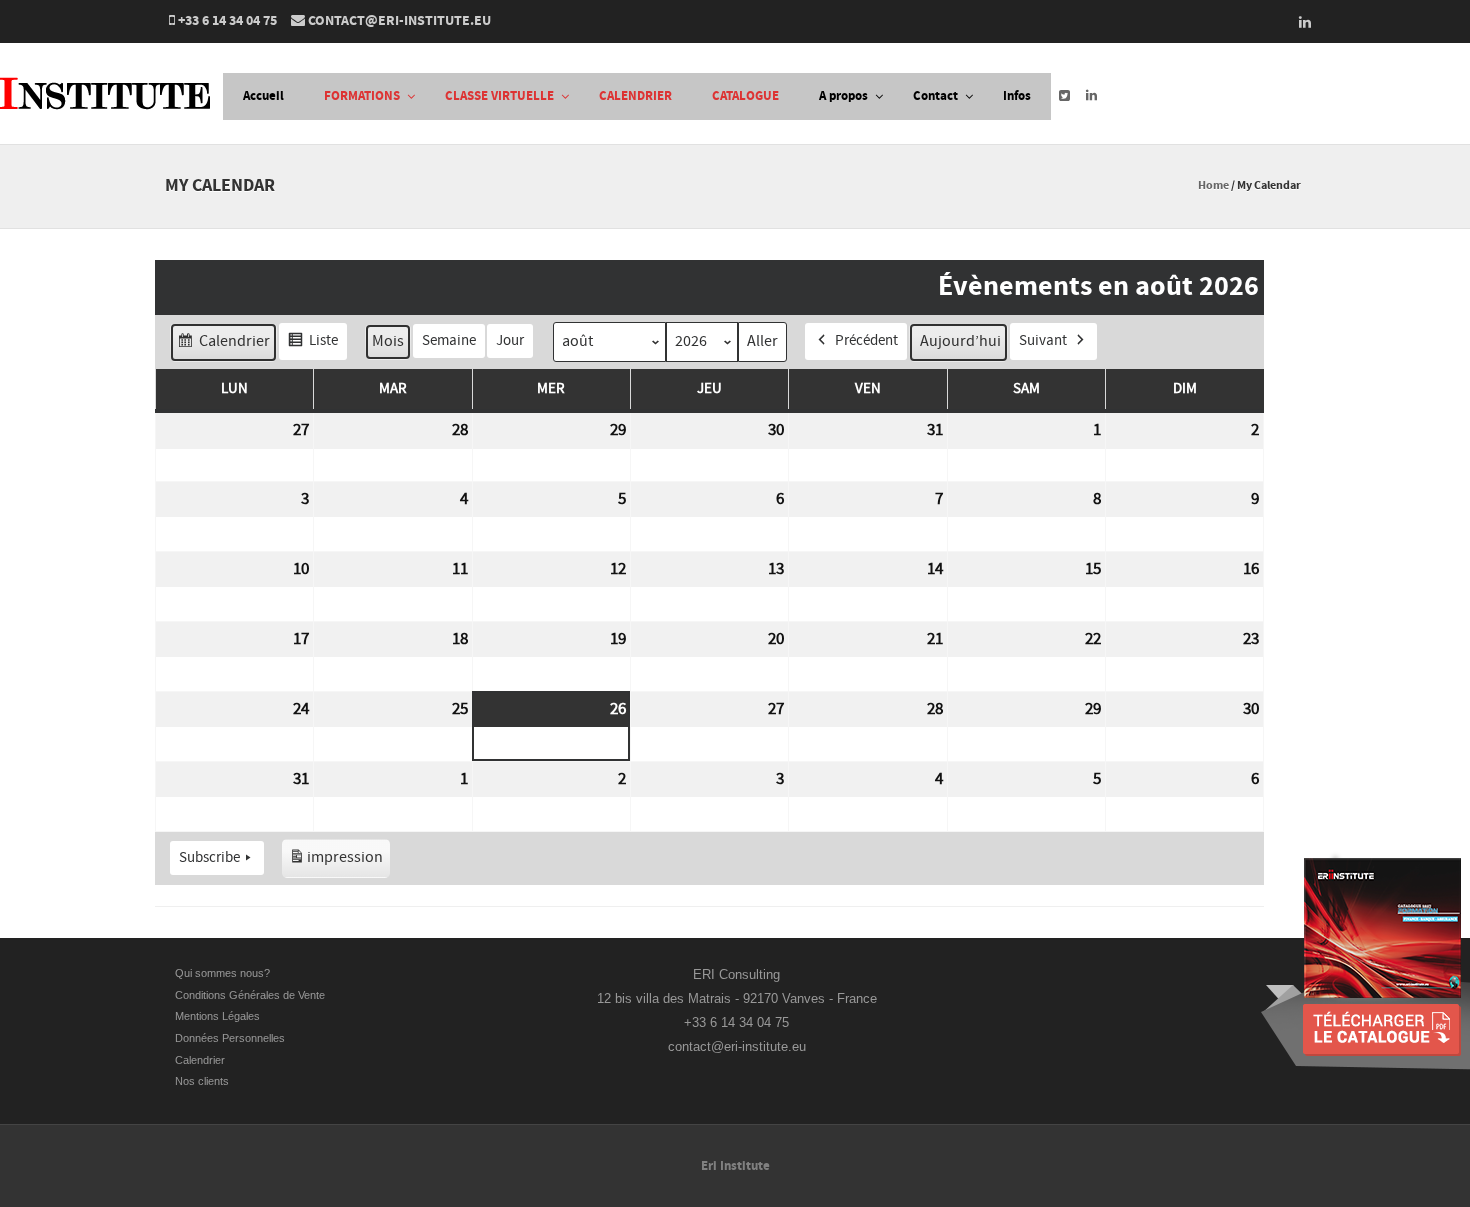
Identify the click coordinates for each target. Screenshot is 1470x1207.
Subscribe (209, 857)
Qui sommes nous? (222, 973)
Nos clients (202, 1081)
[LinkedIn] (1299, 22)
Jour (510, 340)
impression (335, 862)
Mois (388, 341)
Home (1213, 185)
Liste (312, 345)
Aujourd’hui (960, 341)
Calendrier (223, 346)
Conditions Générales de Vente (251, 995)
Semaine (449, 340)
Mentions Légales (217, 1016)
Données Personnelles (230, 1038)
